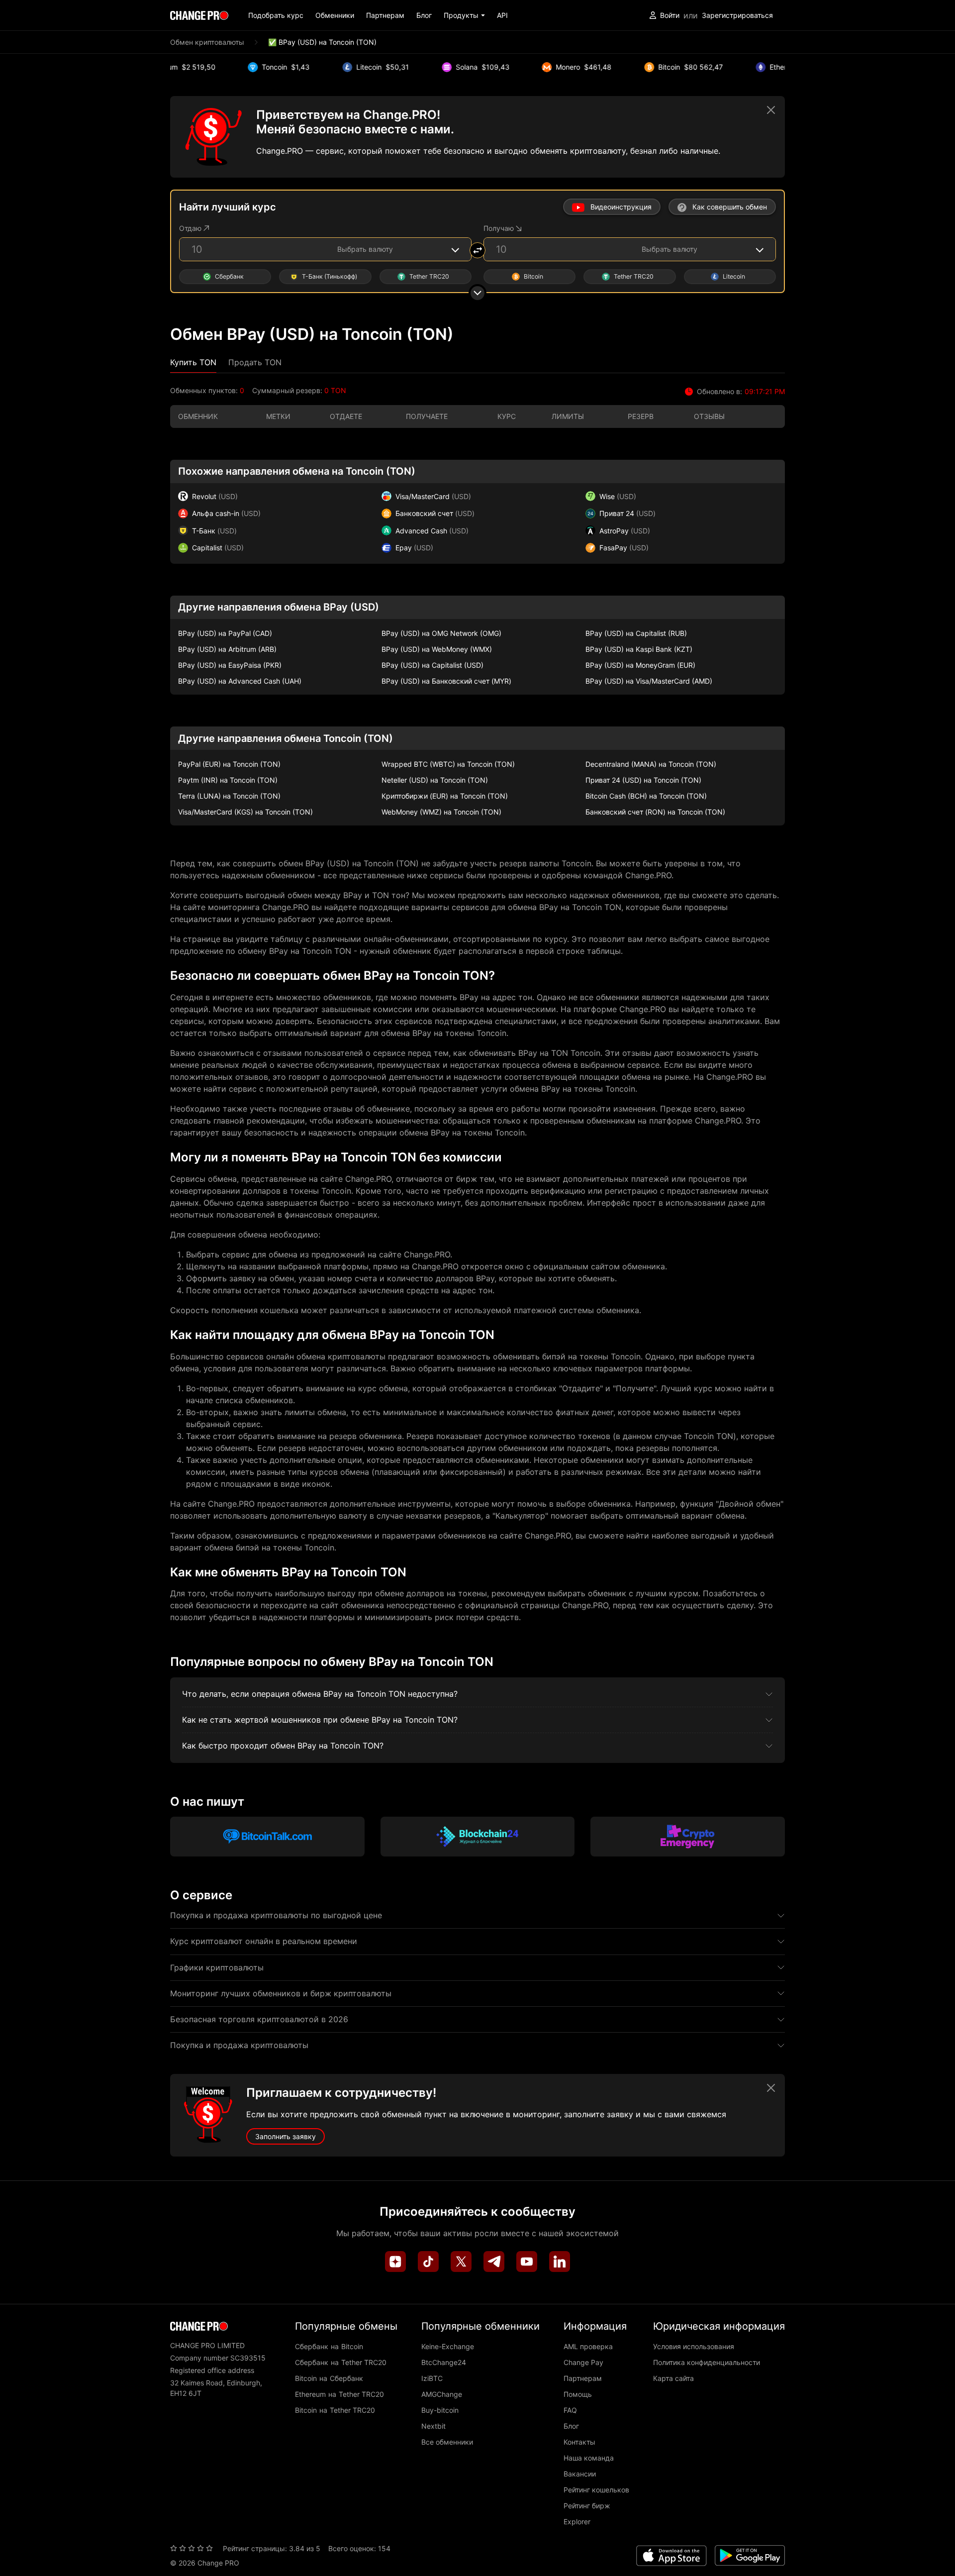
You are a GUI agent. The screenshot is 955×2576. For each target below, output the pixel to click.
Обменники (335, 15)
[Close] (771, 110)
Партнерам (385, 15)
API (502, 15)
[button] (464, 15)
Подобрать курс (276, 15)
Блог (424, 15)
